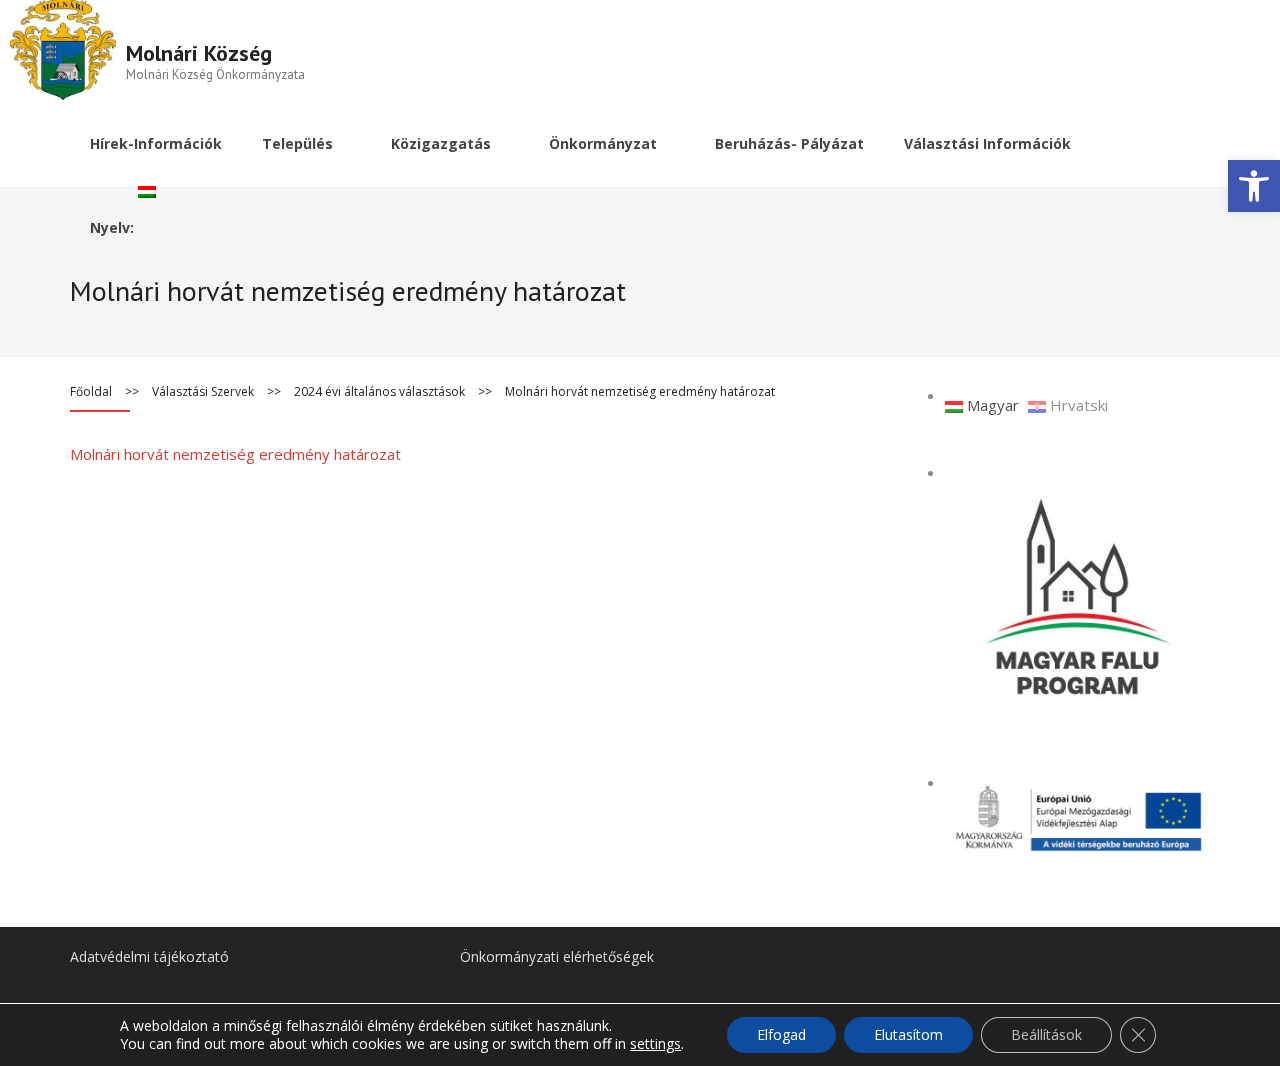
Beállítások (1046, 1034)
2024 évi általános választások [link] (379, 391)
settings (655, 1044)
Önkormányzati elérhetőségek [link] (557, 956)
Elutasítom (908, 1034)
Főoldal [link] (91, 391)
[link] (1254, 186)
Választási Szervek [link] (203, 391)
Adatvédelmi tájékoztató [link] (149, 956)
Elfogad (781, 1034)
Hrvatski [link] (1077, 405)
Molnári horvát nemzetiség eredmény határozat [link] (235, 454)
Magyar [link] (991, 405)
